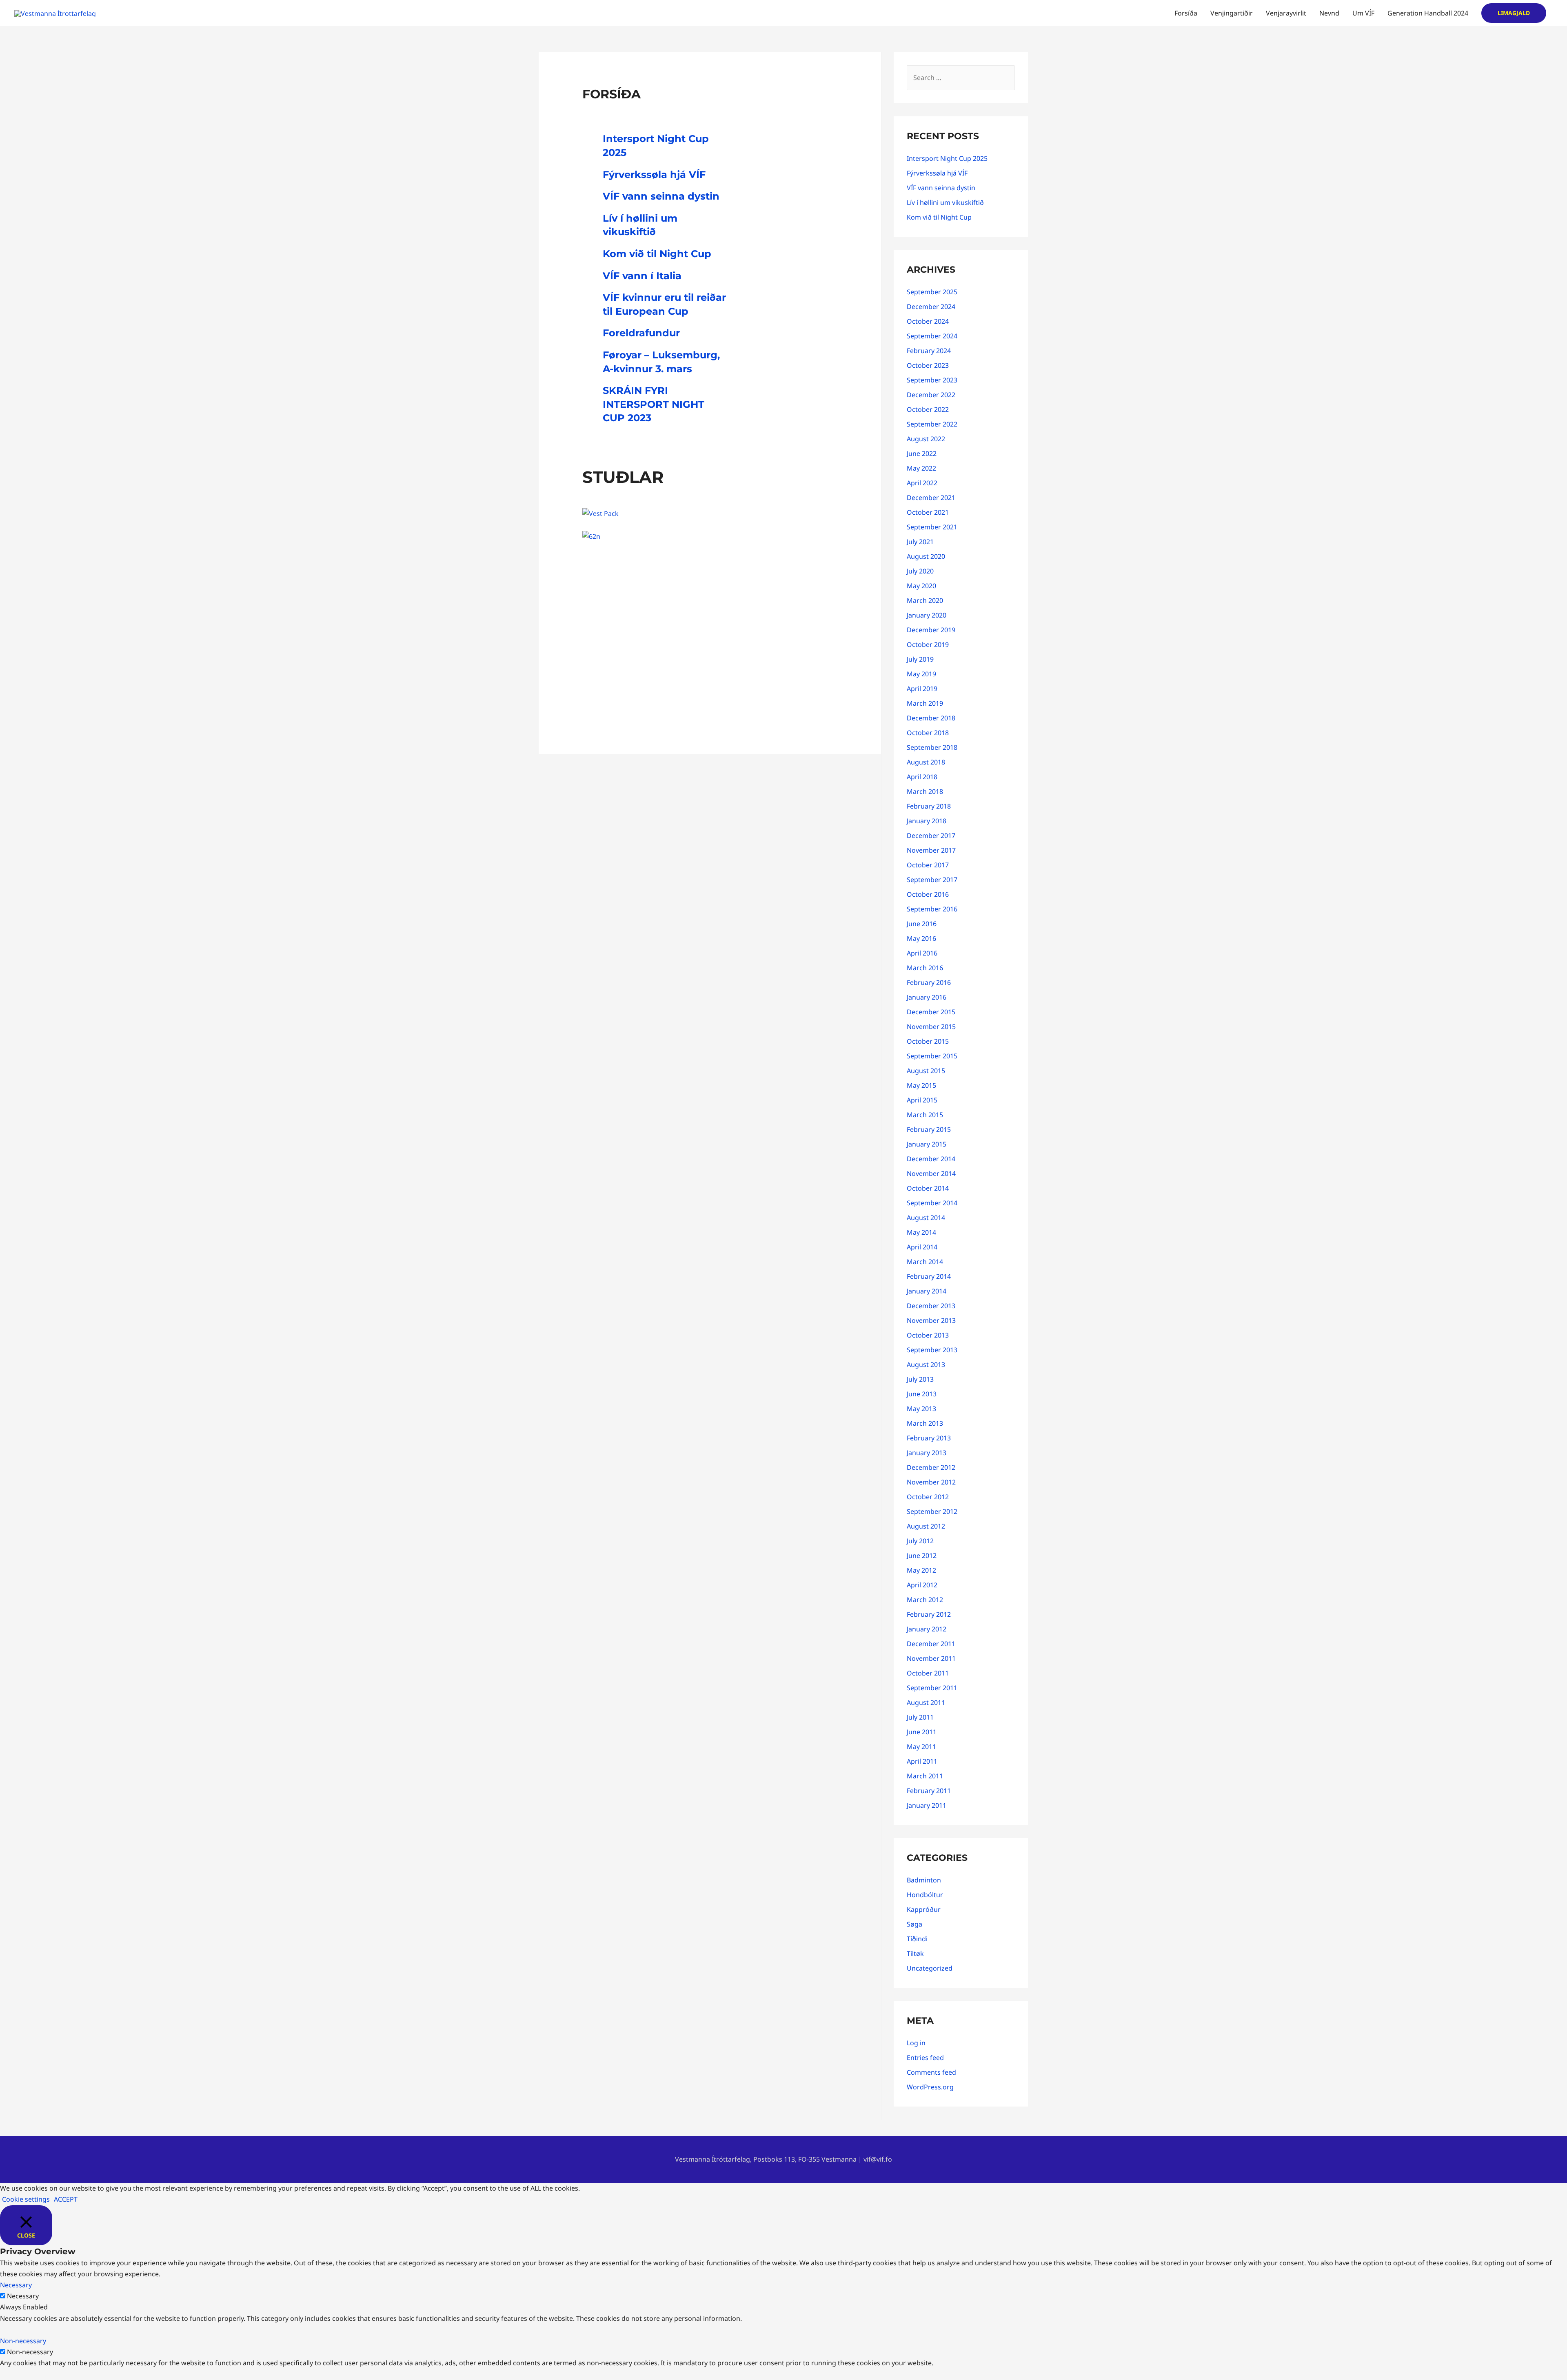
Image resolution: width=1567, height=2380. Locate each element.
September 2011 (932, 1688)
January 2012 (927, 1629)
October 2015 (928, 1041)
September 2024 (932, 336)
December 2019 (931, 630)
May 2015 (921, 1085)
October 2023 (928, 365)
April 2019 (922, 689)
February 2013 (929, 1438)
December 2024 (931, 307)
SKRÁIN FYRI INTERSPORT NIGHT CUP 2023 (654, 404)
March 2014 (925, 1262)
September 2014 (932, 1203)
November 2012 (931, 1482)
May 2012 (921, 1570)
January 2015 (927, 1144)
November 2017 (931, 850)
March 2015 (925, 1115)
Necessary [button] (16, 2285)
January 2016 (927, 997)
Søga (914, 1924)
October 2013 (928, 1335)
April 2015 (922, 1100)
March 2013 (925, 1423)
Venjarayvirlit (1286, 13)
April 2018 (922, 777)
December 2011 (931, 1644)
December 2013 (931, 1306)
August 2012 (926, 1526)
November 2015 (931, 1027)
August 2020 (926, 556)
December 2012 (931, 1467)
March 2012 (925, 1600)
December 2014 (931, 1159)
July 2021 (920, 542)
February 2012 (929, 1614)
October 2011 (928, 1673)
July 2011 (920, 1717)
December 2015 (931, 1012)
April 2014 (922, 1247)
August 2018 (926, 762)
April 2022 (922, 483)
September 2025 (932, 292)
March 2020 (925, 600)
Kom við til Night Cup (657, 254)
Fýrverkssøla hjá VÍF (654, 174)
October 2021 (928, 512)
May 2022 (921, 468)
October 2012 (928, 1497)
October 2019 (928, 644)
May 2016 (921, 938)
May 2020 (921, 586)
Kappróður (924, 1909)
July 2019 (920, 659)
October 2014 (928, 1188)
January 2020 (927, 615)
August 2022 (926, 439)
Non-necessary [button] (23, 2341)
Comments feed (931, 2072)
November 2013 (931, 1320)
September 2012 (932, 1511)
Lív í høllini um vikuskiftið (945, 202)
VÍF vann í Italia (642, 276)
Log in (916, 2043)
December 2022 (931, 395)
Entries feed (925, 2058)
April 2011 (922, 1761)
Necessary (23, 2296)
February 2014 (929, 1276)
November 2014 (931, 1173)
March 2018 (925, 791)
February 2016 (929, 982)
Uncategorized (930, 1968)
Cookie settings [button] (26, 2199)
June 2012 (922, 1556)
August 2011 (926, 1702)
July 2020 (920, 571)
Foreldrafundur (641, 333)
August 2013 (926, 1364)
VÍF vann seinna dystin (661, 196)
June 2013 (922, 1394)
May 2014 (921, 1232)
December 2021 (931, 498)
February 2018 (929, 806)
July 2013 (920, 1379)
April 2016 (922, 953)
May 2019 (921, 674)
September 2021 (932, 527)
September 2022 (932, 424)
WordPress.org (930, 2087)
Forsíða (1186, 13)
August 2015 (926, 1071)
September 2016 (932, 909)
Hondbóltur (925, 1895)
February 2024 (929, 351)
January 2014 (927, 1291)
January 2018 (927, 821)
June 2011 (922, 1732)
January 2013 (927, 1453)
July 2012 (920, 1541)
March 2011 (925, 1776)
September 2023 (932, 380)
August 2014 (926, 1218)
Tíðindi (917, 1939)
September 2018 (932, 747)
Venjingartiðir (1232, 13)
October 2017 (928, 865)
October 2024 (928, 321)
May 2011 (921, 1747)
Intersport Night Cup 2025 (947, 158)
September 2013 (932, 1350)
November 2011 (931, 1658)
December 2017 (931, 836)
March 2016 (925, 968)
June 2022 (922, 453)
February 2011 (929, 1791)
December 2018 (931, 718)
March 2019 (925, 703)
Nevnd (1329, 13)
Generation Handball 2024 (1428, 13)
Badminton (924, 1880)
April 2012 (922, 1585)
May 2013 (921, 1409)
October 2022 (928, 409)
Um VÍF (1363, 13)
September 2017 (932, 880)
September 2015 (932, 1056)
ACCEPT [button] (66, 2199)
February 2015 (929, 1129)
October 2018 (928, 733)
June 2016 (922, 924)
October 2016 (928, 894)
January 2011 (927, 1805)
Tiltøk (915, 1953)
